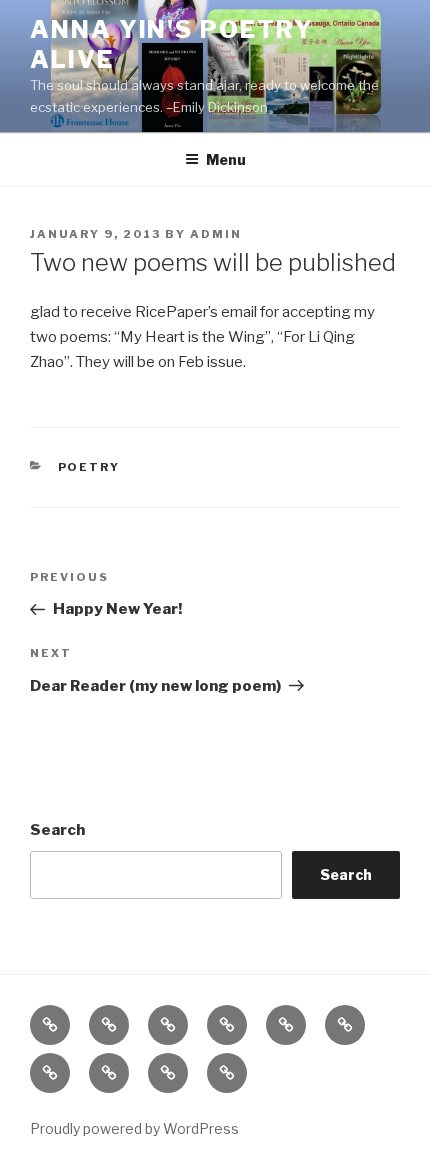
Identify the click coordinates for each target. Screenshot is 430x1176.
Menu (226, 159)
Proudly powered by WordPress (134, 1128)
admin (216, 234)
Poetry (89, 467)
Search (57, 830)
